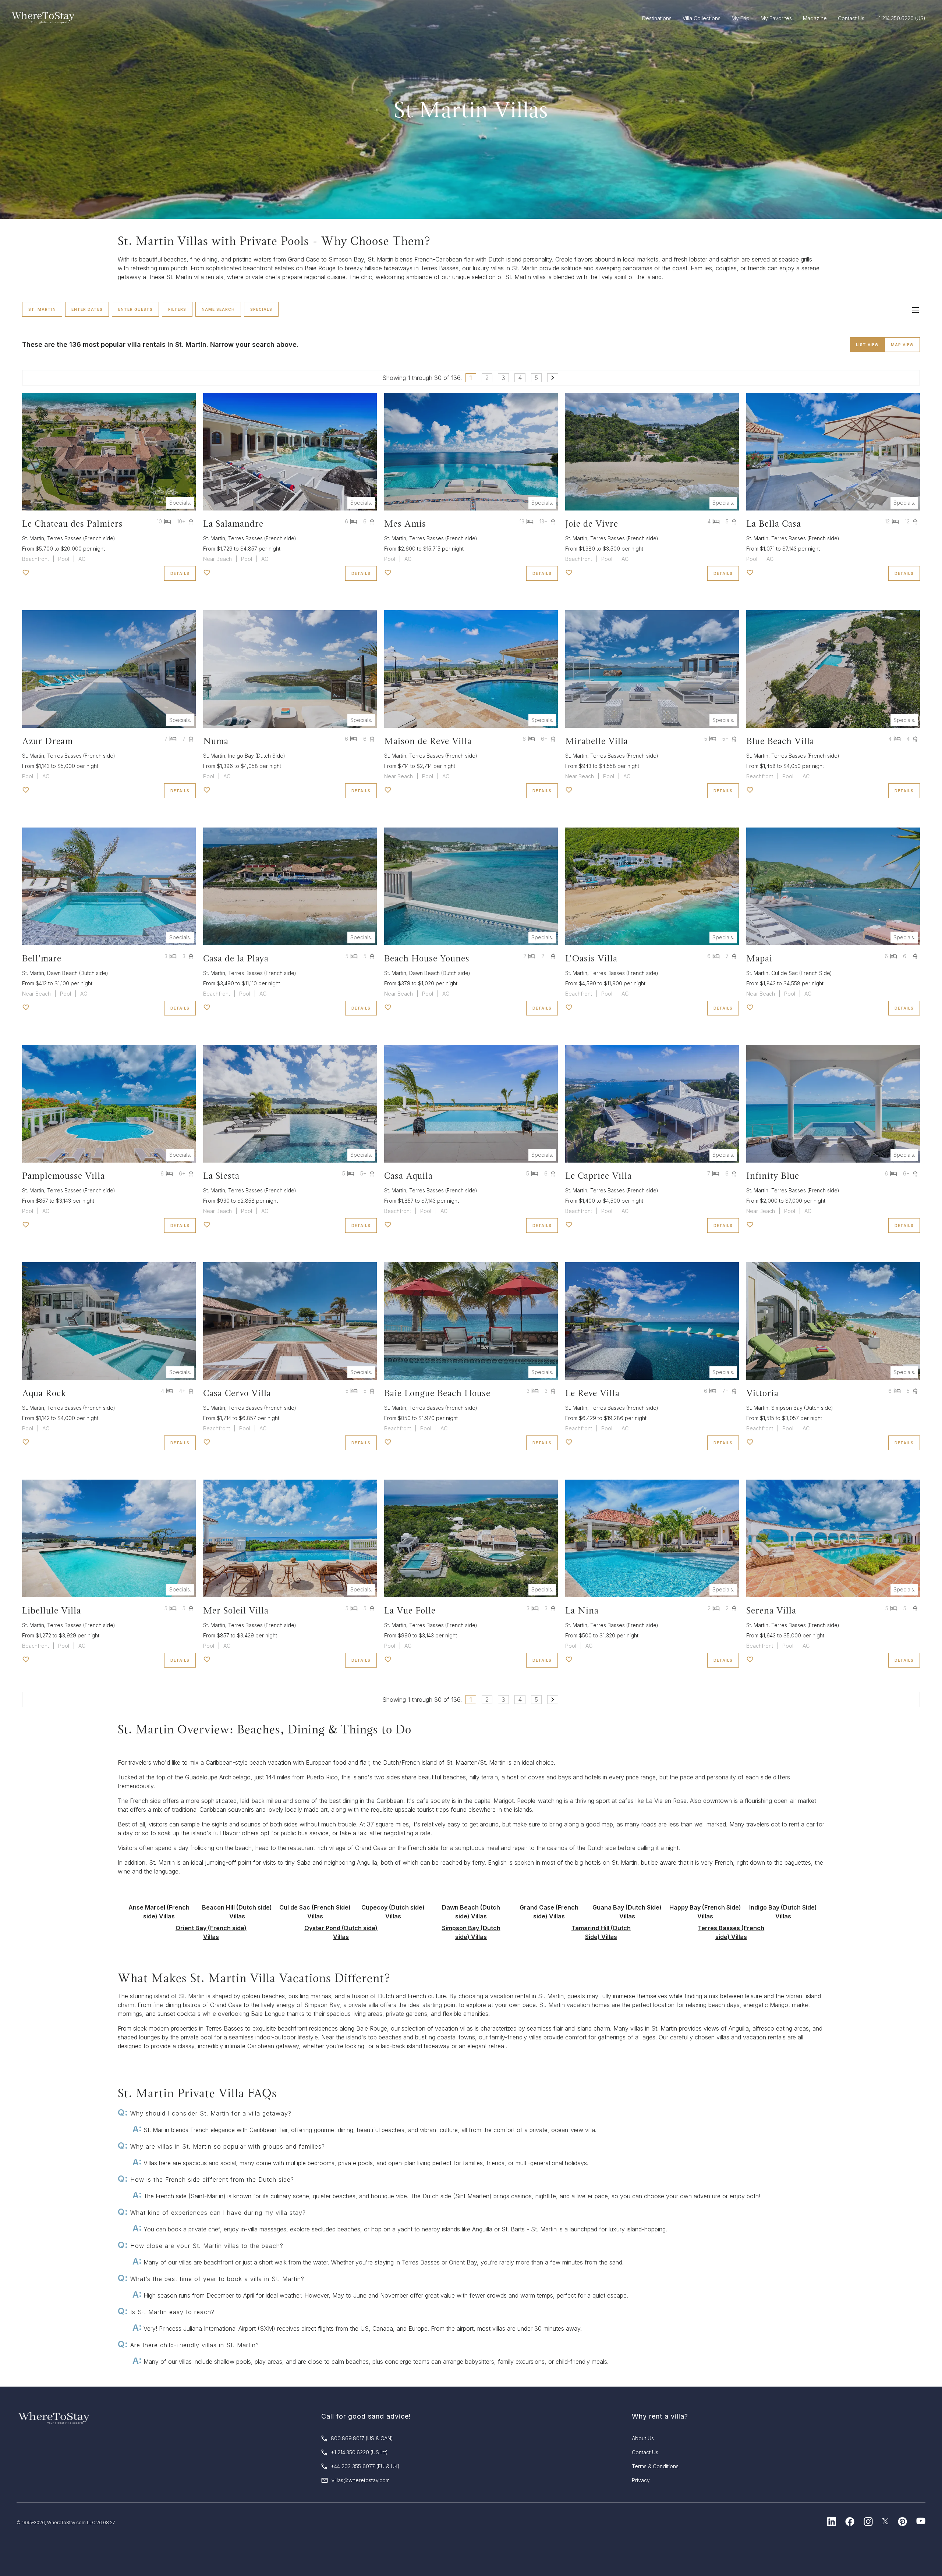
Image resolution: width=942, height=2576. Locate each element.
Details (180, 573)
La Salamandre (233, 524)
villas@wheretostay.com (361, 2480)
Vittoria (762, 1393)
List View (867, 345)
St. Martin (42, 309)
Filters (177, 309)
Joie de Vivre (592, 524)
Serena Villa (771, 1610)
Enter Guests (135, 309)
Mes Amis (405, 524)
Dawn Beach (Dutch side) (78, 973)
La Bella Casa (774, 524)
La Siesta (221, 1176)
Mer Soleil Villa (236, 1610)
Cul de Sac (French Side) (802, 973)
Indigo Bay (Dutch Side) (257, 756)
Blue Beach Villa (780, 741)
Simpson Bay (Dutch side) (802, 1408)
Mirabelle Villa (597, 741)
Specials (261, 309)
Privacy (641, 2480)
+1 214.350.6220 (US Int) (359, 2452)
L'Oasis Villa (591, 958)
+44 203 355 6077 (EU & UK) (365, 2466)
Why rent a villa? (660, 2416)
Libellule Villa (52, 1610)
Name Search (218, 309)
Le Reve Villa (592, 1393)
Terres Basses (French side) (81, 538)
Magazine (815, 18)
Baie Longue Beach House (437, 1393)
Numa (216, 741)
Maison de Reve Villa (428, 741)
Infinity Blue (773, 1176)
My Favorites (776, 18)
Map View (902, 345)
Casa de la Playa (236, 958)
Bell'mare (42, 958)
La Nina (582, 1610)
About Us (643, 2438)
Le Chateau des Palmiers (72, 524)
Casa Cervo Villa (237, 1393)
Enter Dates (87, 309)
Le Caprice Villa (599, 1176)
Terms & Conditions (655, 2466)
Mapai (759, 958)
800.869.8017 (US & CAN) (362, 2438)
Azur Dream (47, 741)
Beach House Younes (427, 958)
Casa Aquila (408, 1176)
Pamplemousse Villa (63, 1176)
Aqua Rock (44, 1393)
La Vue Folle (410, 1610)
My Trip (741, 18)
